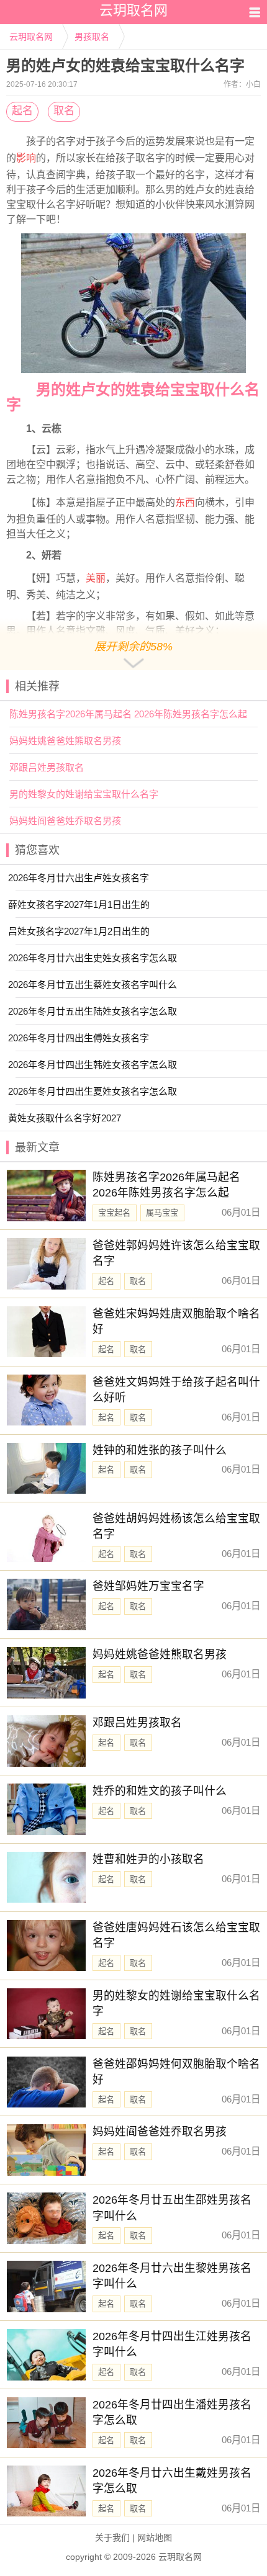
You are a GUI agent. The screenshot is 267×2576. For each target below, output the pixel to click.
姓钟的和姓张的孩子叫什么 (160, 1450)
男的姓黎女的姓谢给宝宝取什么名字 (84, 794)
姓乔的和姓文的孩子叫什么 (160, 1791)
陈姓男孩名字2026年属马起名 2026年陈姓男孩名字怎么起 (128, 714)
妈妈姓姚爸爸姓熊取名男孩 (65, 741)
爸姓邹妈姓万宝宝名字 (148, 1586)
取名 (64, 111)
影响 (26, 158)
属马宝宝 (162, 1213)
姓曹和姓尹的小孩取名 (148, 1859)
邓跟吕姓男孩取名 (47, 767)
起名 (22, 111)
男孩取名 (92, 37)
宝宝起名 (114, 1213)
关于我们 (112, 2538)
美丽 (96, 578)
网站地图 (155, 2538)
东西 (185, 502)
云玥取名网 (31, 37)
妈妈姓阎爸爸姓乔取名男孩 (65, 821)
